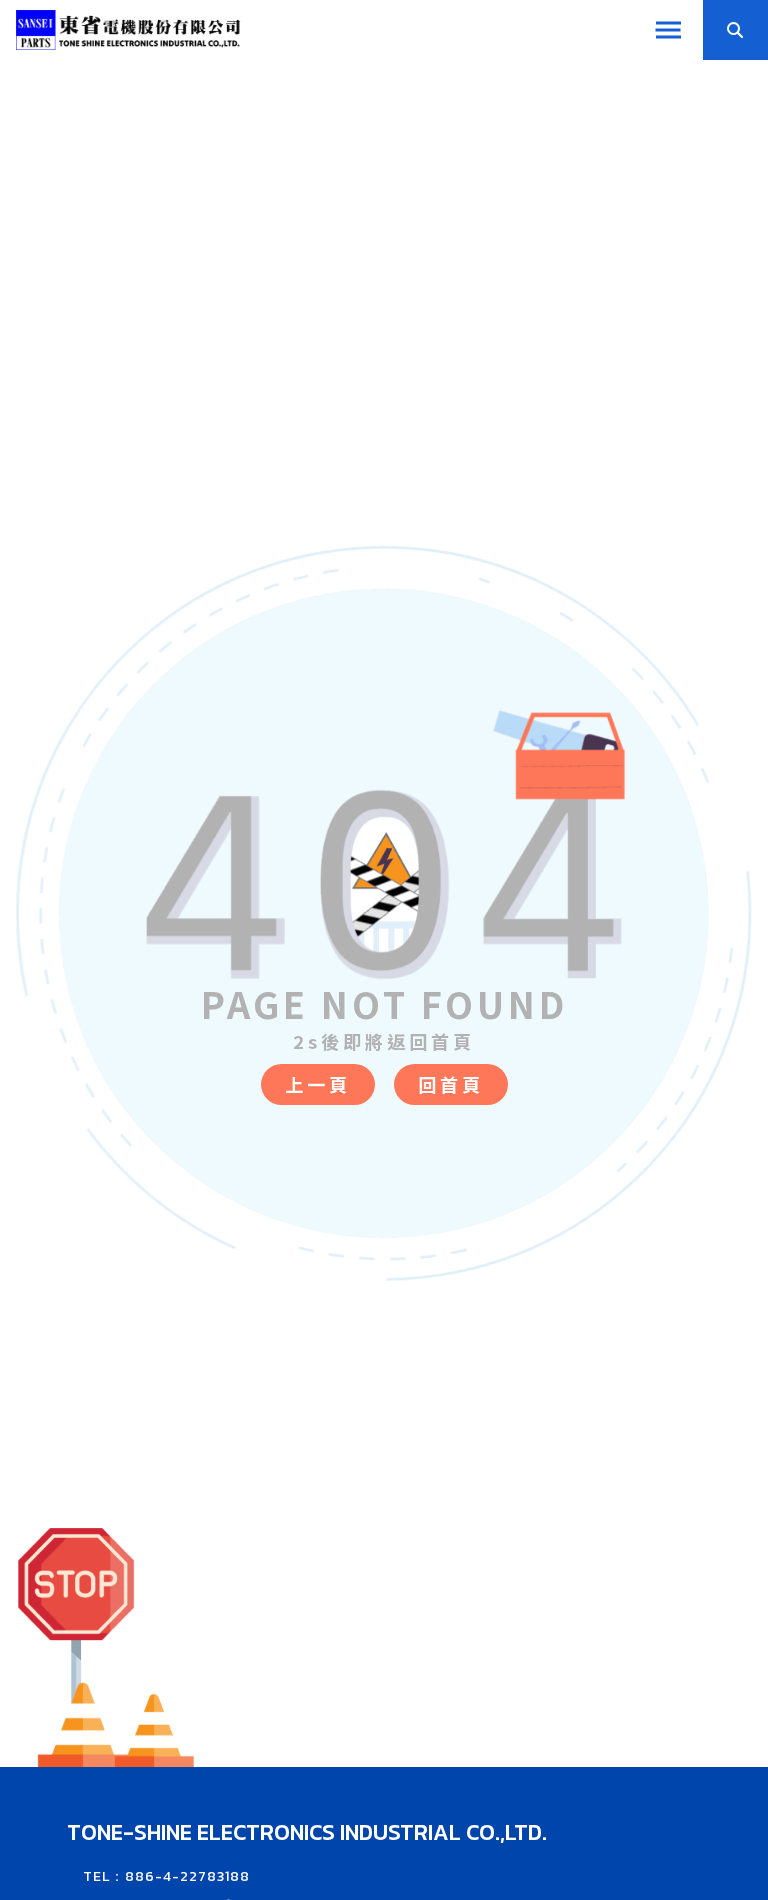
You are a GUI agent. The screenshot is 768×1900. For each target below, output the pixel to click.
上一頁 (318, 1084)
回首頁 (451, 1084)
